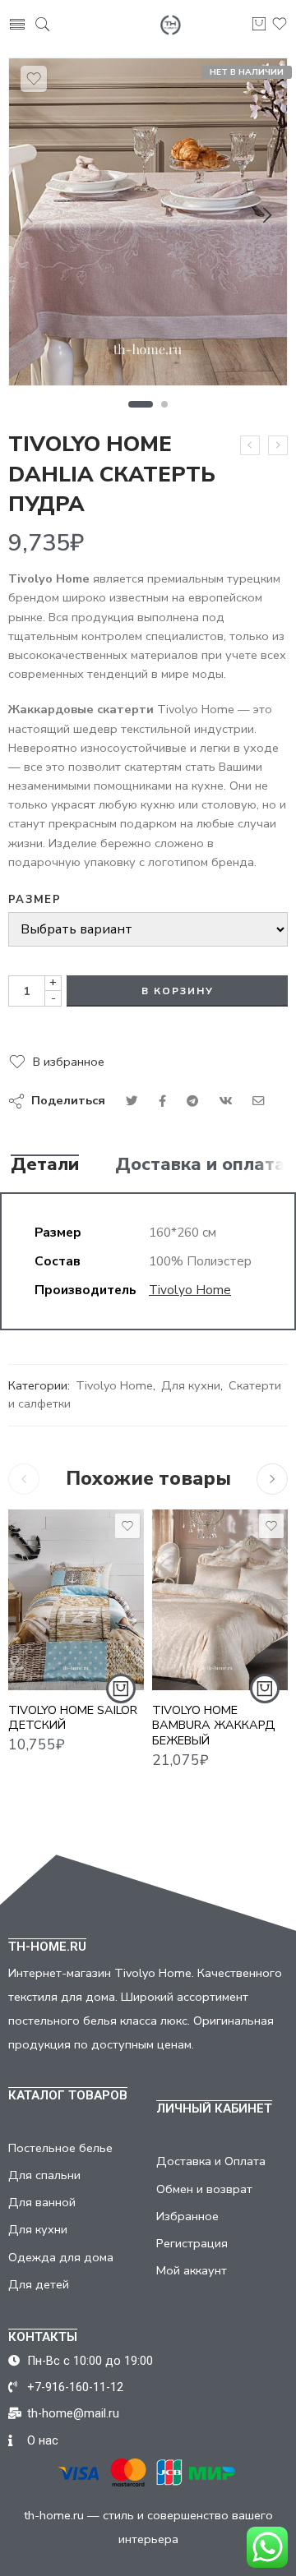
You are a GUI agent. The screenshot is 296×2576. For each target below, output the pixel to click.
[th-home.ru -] (171, 25)
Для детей (39, 2284)
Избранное (187, 2216)
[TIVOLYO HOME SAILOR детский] (76, 1600)
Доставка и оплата (200, 1165)
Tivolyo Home (190, 1290)
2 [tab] (165, 404)
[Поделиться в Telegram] (192, 1101)
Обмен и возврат (204, 2189)
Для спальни (44, 2175)
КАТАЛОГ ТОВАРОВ (68, 2095)
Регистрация (192, 2243)
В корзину (178, 991)
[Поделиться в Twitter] (132, 1101)
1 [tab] (141, 404)
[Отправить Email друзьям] (259, 1101)
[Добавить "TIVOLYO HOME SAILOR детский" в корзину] (121, 1689)
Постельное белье (60, 2148)
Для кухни (191, 1385)
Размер (35, 900)
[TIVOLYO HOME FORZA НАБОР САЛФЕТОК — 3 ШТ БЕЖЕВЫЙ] (278, 445)
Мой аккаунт (192, 2270)
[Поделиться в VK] (162, 1101)
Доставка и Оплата (211, 2161)
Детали (45, 1165)
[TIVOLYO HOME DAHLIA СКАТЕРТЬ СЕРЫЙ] (250, 445)
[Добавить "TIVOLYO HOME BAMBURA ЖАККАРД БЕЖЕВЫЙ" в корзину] (265, 1689)
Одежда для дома (61, 2257)
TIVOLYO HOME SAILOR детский (73, 1718)
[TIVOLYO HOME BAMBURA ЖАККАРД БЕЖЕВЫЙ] (220, 1600)
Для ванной (42, 2202)
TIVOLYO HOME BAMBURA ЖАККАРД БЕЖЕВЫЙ (214, 1726)
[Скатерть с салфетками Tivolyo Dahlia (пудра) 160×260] (148, 222)
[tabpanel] (148, 226)
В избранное (69, 1062)
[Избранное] (34, 79)
